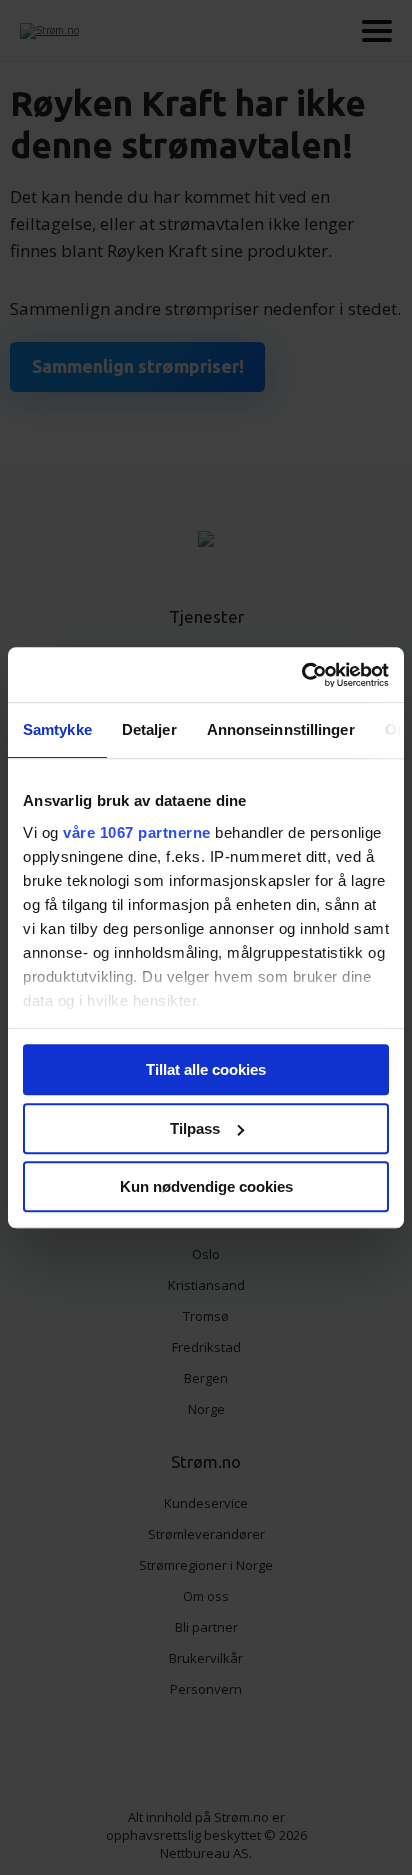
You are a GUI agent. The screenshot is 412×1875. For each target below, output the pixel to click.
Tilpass (195, 1128)
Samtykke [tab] (57, 729)
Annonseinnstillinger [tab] (281, 729)
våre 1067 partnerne (137, 832)
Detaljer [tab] (149, 729)
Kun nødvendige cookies (206, 1186)
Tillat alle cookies (206, 1069)
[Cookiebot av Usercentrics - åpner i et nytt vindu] (301, 675)
